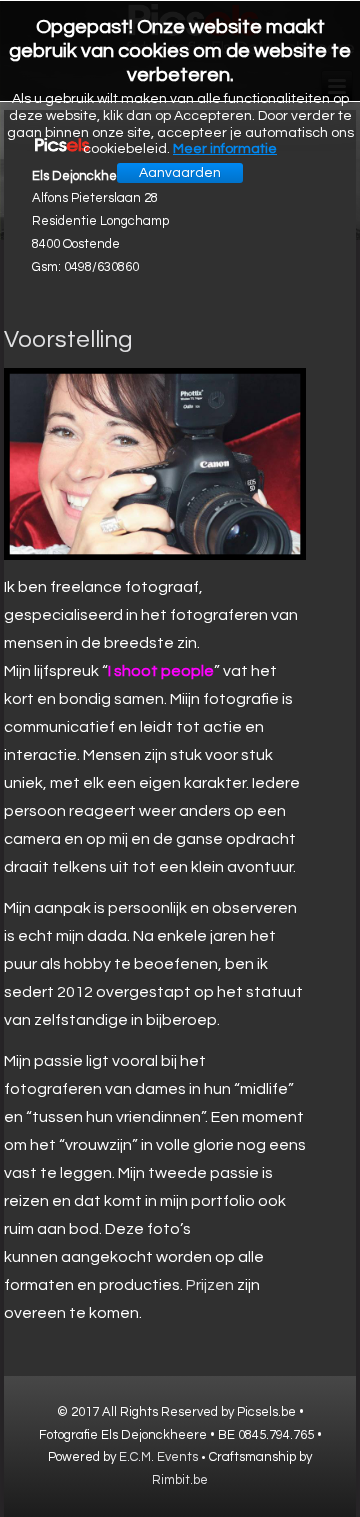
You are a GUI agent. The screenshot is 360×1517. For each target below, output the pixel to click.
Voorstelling (68, 339)
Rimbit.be (180, 1480)
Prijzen (210, 1285)
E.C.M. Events (158, 1457)
